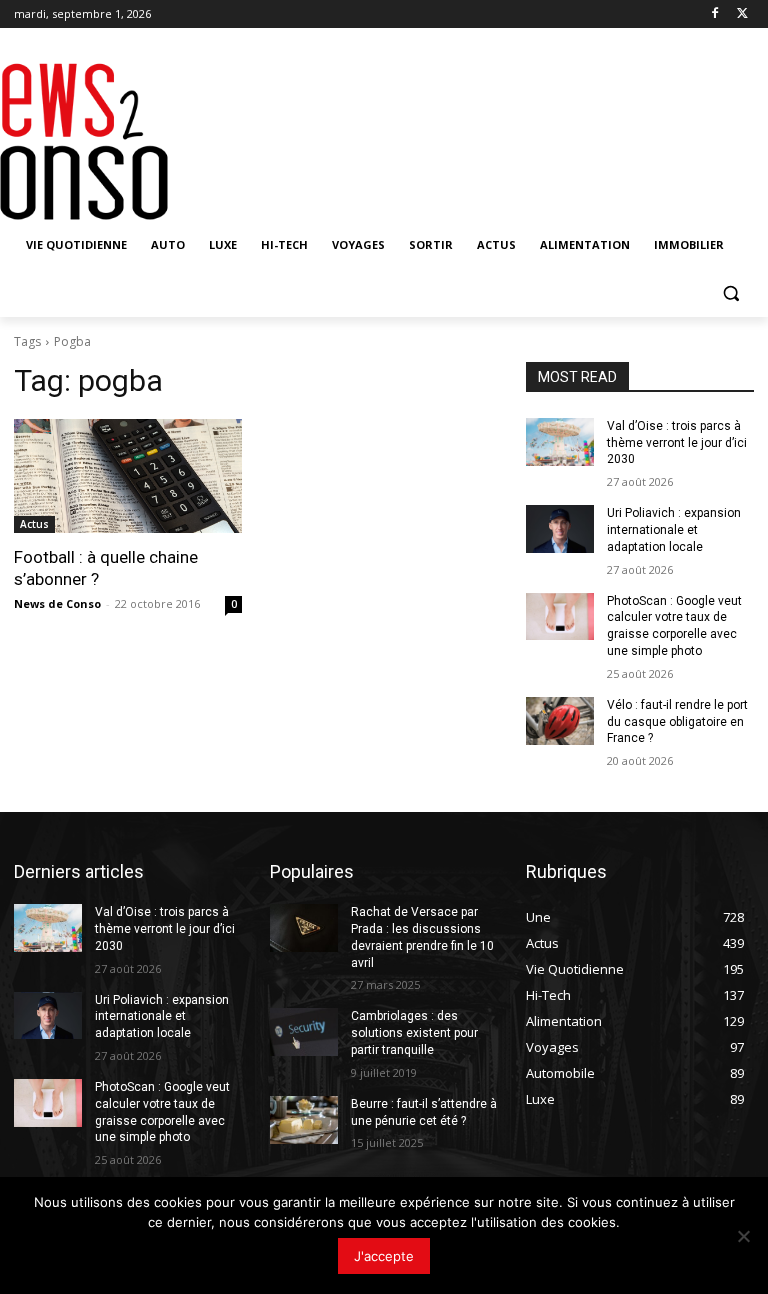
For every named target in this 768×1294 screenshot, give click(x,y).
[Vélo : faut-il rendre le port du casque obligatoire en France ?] (560, 721)
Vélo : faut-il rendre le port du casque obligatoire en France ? (677, 722)
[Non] (743, 1236)
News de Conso (57, 603)
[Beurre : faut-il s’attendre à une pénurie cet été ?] (304, 1120)
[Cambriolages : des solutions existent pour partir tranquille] (304, 1032)
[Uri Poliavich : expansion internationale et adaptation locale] (560, 529)
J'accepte (384, 1256)
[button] (730, 293)
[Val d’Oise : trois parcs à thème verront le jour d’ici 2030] (560, 442)
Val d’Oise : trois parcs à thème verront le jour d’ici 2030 (677, 443)
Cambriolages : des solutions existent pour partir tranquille (414, 1033)
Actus (34, 524)
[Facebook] (714, 14)
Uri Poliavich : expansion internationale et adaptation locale (674, 530)
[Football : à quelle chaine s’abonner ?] (128, 476)
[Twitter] (742, 14)
